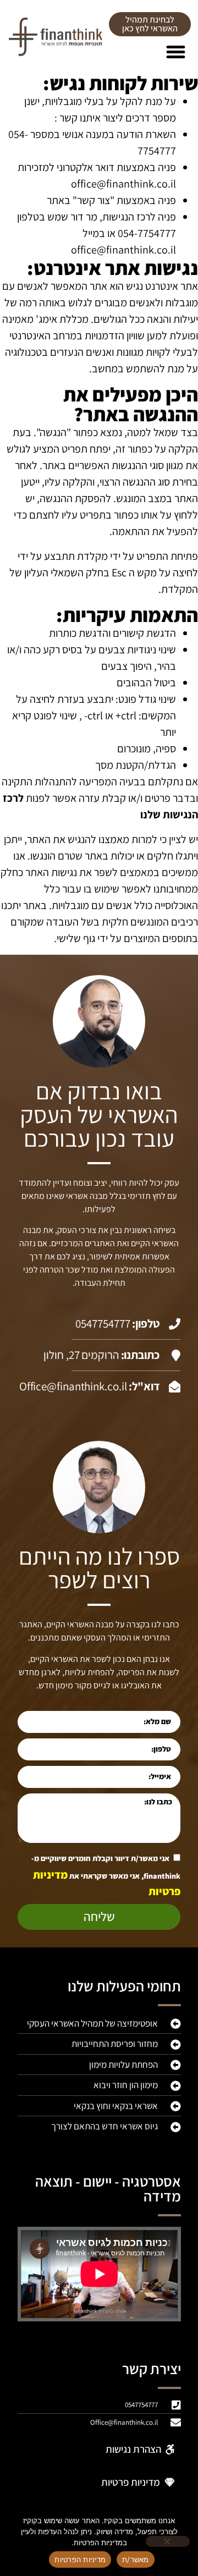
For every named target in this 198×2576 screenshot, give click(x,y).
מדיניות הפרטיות (80, 2560)
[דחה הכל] (168, 2541)
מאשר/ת (136, 2560)
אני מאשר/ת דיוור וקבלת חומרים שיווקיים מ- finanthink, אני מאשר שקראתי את (106, 1875)
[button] (176, 52)
